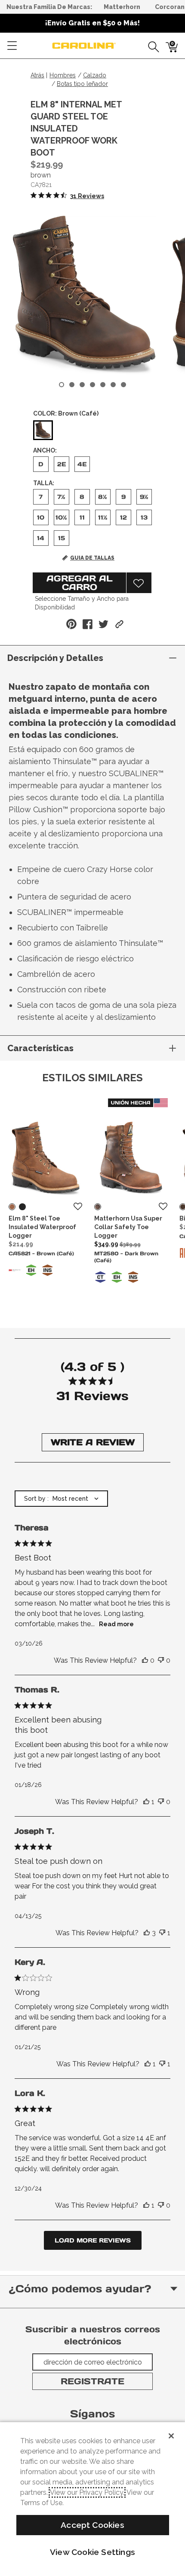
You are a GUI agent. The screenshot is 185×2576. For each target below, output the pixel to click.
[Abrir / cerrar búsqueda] (151, 46)
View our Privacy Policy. (87, 2492)
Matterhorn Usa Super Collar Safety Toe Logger (128, 1227)
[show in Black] (22, 1207)
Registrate (92, 2381)
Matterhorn (122, 7)
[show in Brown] (12, 1207)
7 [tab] (123, 385)
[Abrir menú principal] (12, 46)
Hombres (63, 75)
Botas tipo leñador (82, 84)
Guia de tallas (92, 558)
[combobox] (61, 1499)
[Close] (171, 2436)
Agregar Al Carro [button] (80, 583)
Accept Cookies (92, 2525)
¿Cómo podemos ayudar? (80, 2289)
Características (40, 1048)
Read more (116, 1624)
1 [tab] (62, 385)
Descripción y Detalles (55, 658)
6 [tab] (113, 385)
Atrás (37, 75)
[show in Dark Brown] (98, 1207)
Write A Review (93, 1442)
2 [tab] (72, 385)
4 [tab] (92, 385)
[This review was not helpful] (161, 1661)
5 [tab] (103, 385)
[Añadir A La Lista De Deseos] (139, 583)
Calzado (95, 75)
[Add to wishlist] (78, 1207)
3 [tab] (82, 385)
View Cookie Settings (92, 2552)
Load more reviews (93, 2240)
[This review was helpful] (145, 1661)
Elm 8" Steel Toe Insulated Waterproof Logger (42, 1227)
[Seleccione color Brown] (43, 431)
